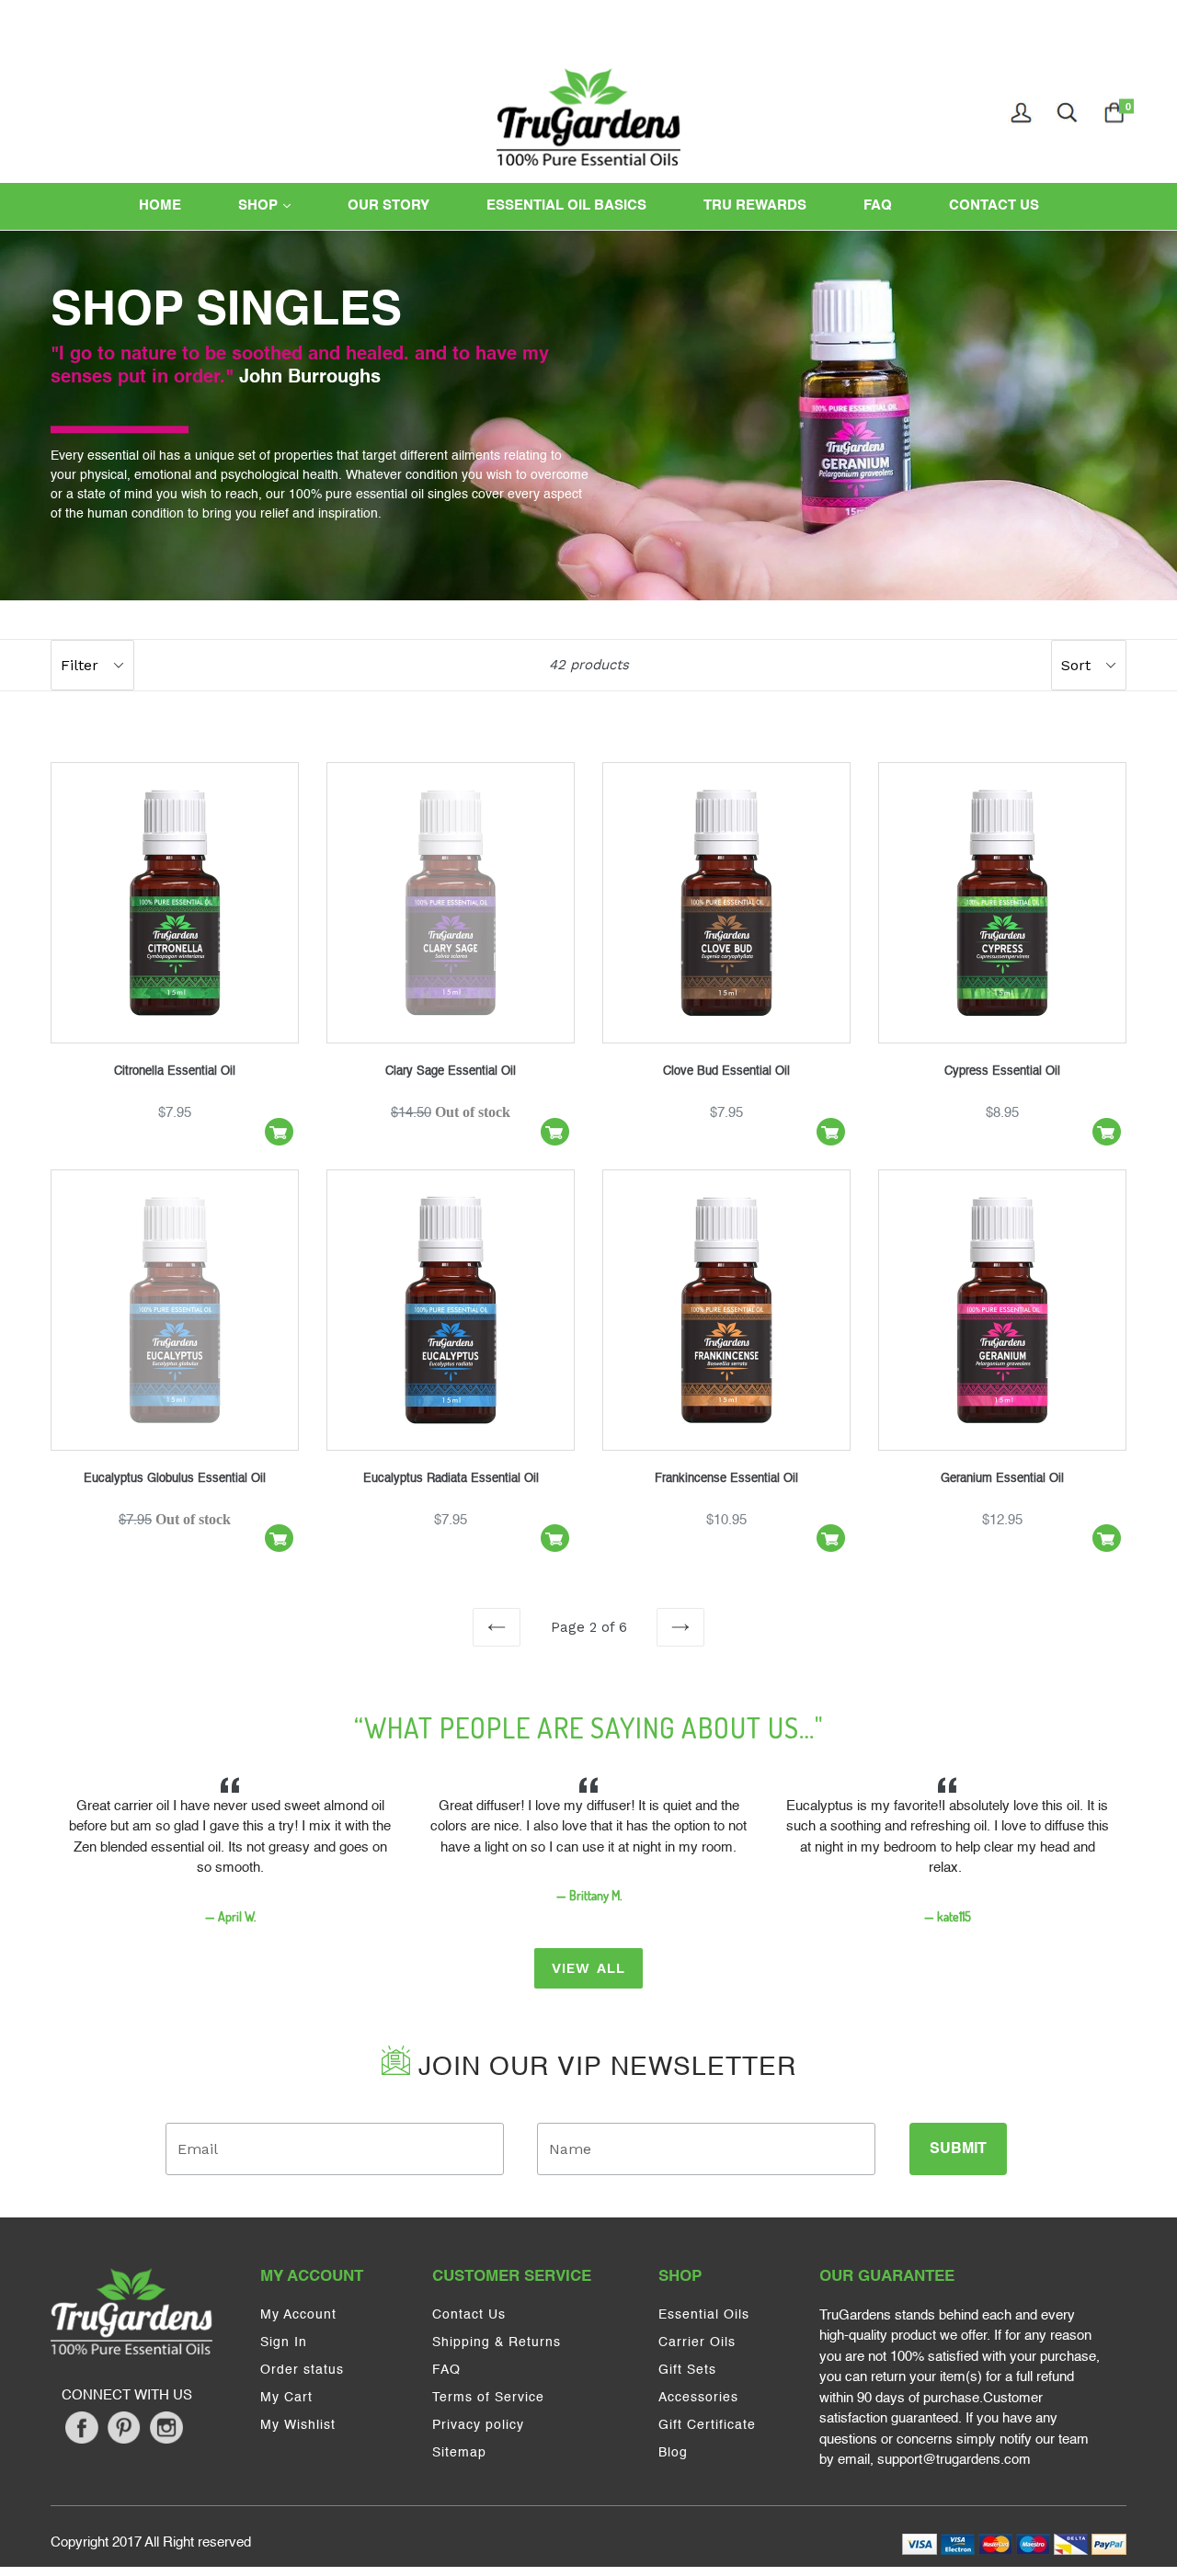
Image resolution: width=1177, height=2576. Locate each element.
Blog (673, 2453)
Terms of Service (488, 2398)
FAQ (878, 205)
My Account (298, 2315)
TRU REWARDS (755, 205)
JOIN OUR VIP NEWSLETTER (603, 2068)
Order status (302, 2370)
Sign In (284, 2342)
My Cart (286, 2398)
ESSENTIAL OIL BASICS (566, 205)
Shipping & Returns (497, 2342)
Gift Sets (687, 2370)
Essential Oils (704, 2315)
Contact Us (469, 2315)
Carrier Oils (697, 2342)
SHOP (281, 205)
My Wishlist (298, 2425)
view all (589, 1968)
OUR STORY (389, 205)
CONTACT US (994, 205)
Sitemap (459, 2453)
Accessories (698, 2398)
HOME (160, 205)
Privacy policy (478, 2425)
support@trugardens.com (954, 2460)
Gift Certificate (707, 2425)
